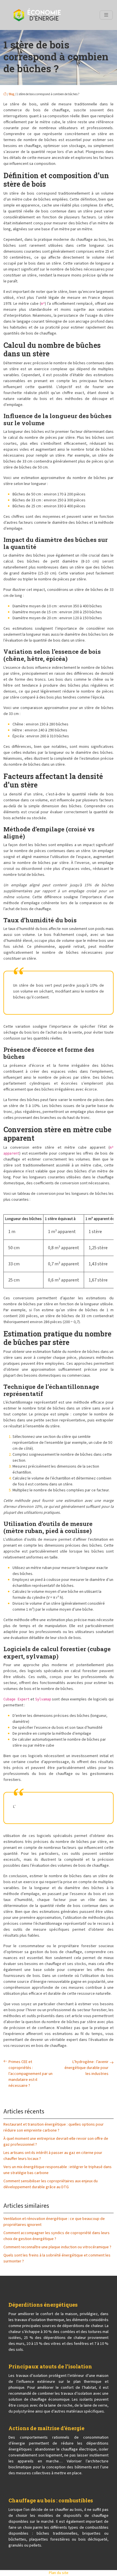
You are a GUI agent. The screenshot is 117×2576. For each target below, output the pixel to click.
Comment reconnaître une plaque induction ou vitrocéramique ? (57, 2247)
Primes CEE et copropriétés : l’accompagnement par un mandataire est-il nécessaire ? (31, 2074)
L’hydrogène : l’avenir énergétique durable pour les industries (86, 2068)
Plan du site (59, 2573)
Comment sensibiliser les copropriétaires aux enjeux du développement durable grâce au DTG (51, 2184)
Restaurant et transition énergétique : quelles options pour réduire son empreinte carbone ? (54, 2127)
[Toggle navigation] (106, 15)
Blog (12, 94)
